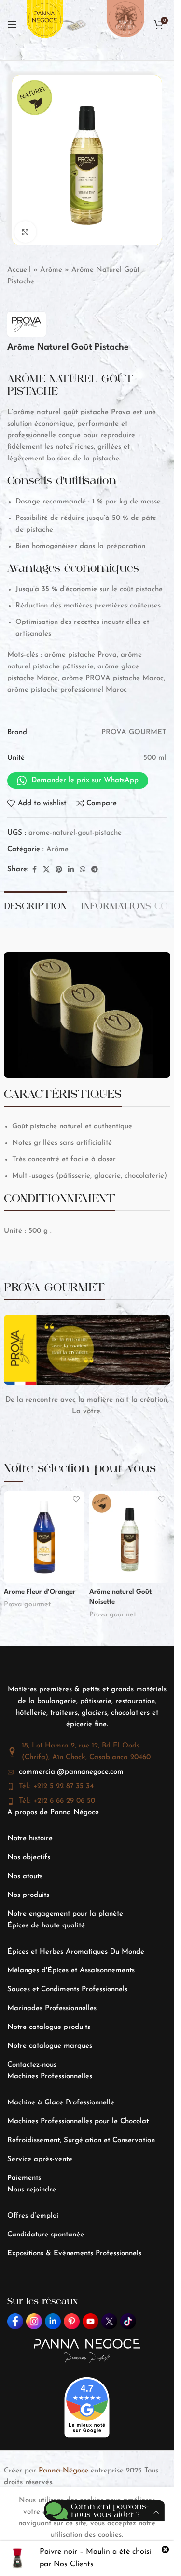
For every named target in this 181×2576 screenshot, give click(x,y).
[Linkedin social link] (71, 870)
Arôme (51, 270)
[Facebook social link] (34, 870)
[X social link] (46, 870)
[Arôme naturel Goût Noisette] (130, 1537)
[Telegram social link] (95, 870)
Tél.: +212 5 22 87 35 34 (56, 1786)
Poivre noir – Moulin (75, 2552)
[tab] (35, 905)
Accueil (19, 270)
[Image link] (75, 24)
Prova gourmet (27, 1605)
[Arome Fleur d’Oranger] (44, 1537)
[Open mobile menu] (12, 24)
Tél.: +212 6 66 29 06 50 (57, 1801)
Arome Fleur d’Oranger (40, 1592)
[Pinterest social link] (59, 870)
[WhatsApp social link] (83, 870)
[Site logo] (45, 24)
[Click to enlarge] (25, 232)
